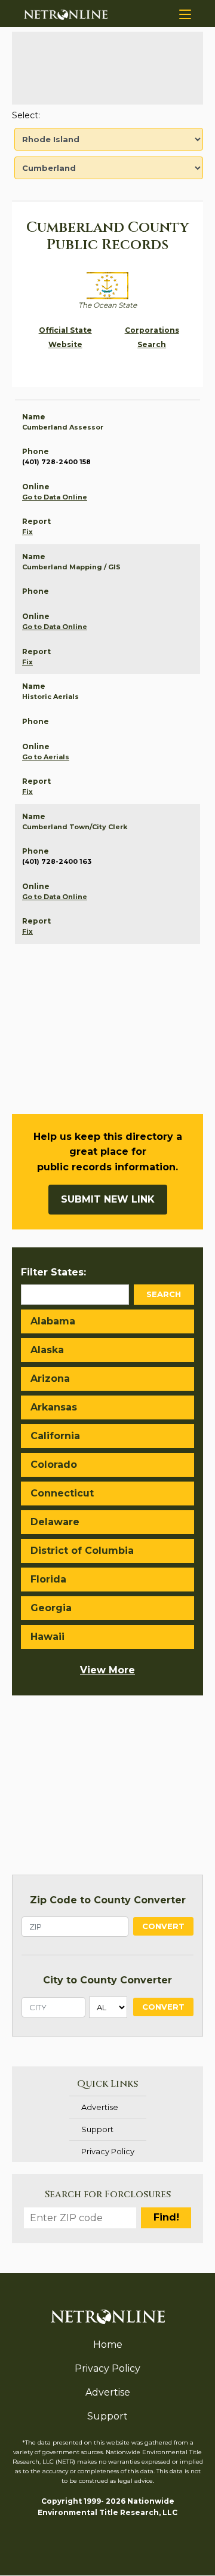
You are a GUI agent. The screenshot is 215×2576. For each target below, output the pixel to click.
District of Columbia (82, 1551)
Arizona (50, 1379)
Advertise (100, 2107)
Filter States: (53, 1272)
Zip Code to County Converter (108, 1900)
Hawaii (47, 1637)
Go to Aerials (46, 757)
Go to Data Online (55, 497)
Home (108, 2345)
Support (97, 2129)
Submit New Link (108, 1199)
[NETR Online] (66, 14)
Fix (27, 532)
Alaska (47, 1350)
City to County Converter (107, 1980)
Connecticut (62, 1493)
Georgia (51, 1608)
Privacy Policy (108, 2151)
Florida (48, 1579)
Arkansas (54, 1407)
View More (107, 1670)
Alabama (53, 1321)
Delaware (55, 1522)
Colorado (54, 1465)
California (55, 1436)
